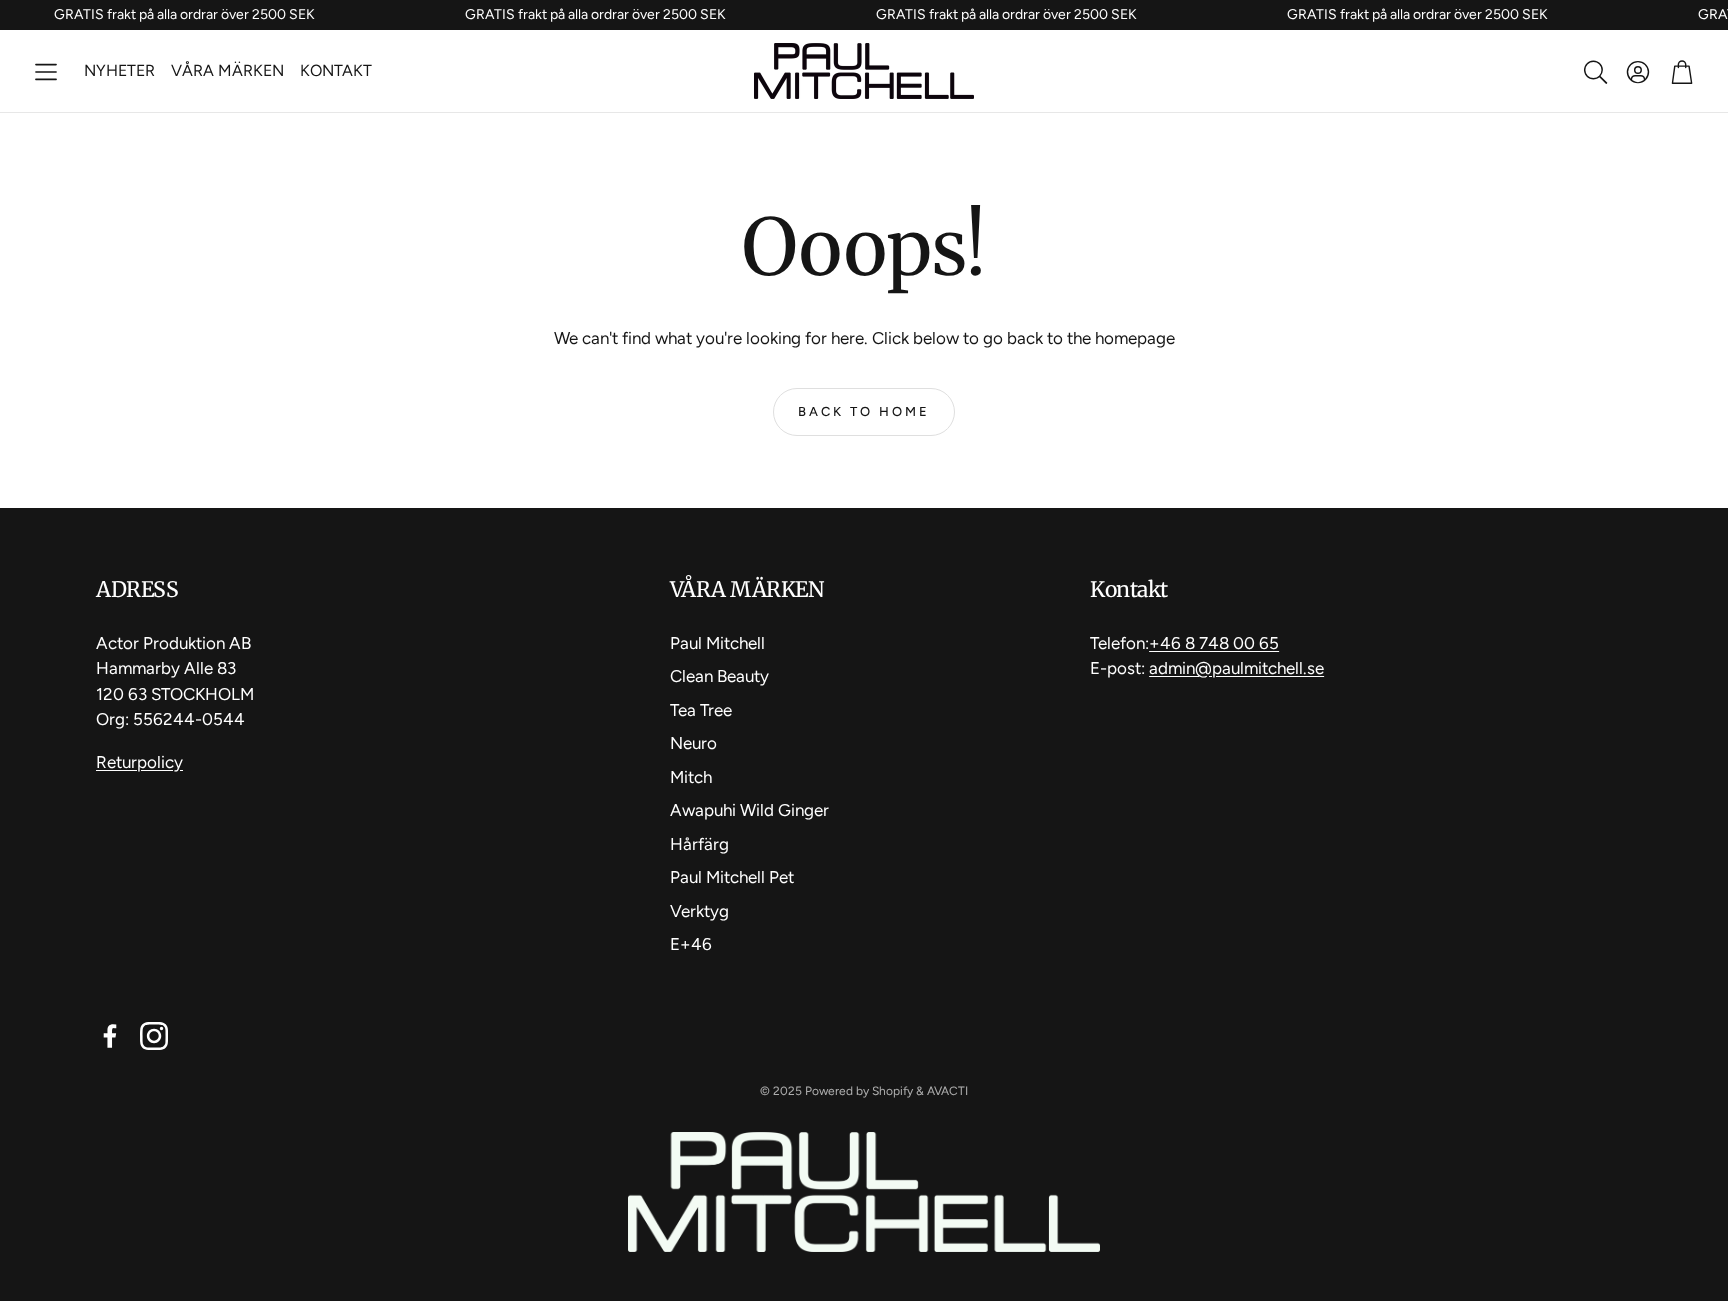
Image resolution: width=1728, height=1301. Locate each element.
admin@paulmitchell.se (1236, 668)
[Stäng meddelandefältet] (1708, 15)
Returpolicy (139, 762)
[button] (46, 72)
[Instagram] (154, 1036)
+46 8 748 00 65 (1214, 643)
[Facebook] (110, 1036)
